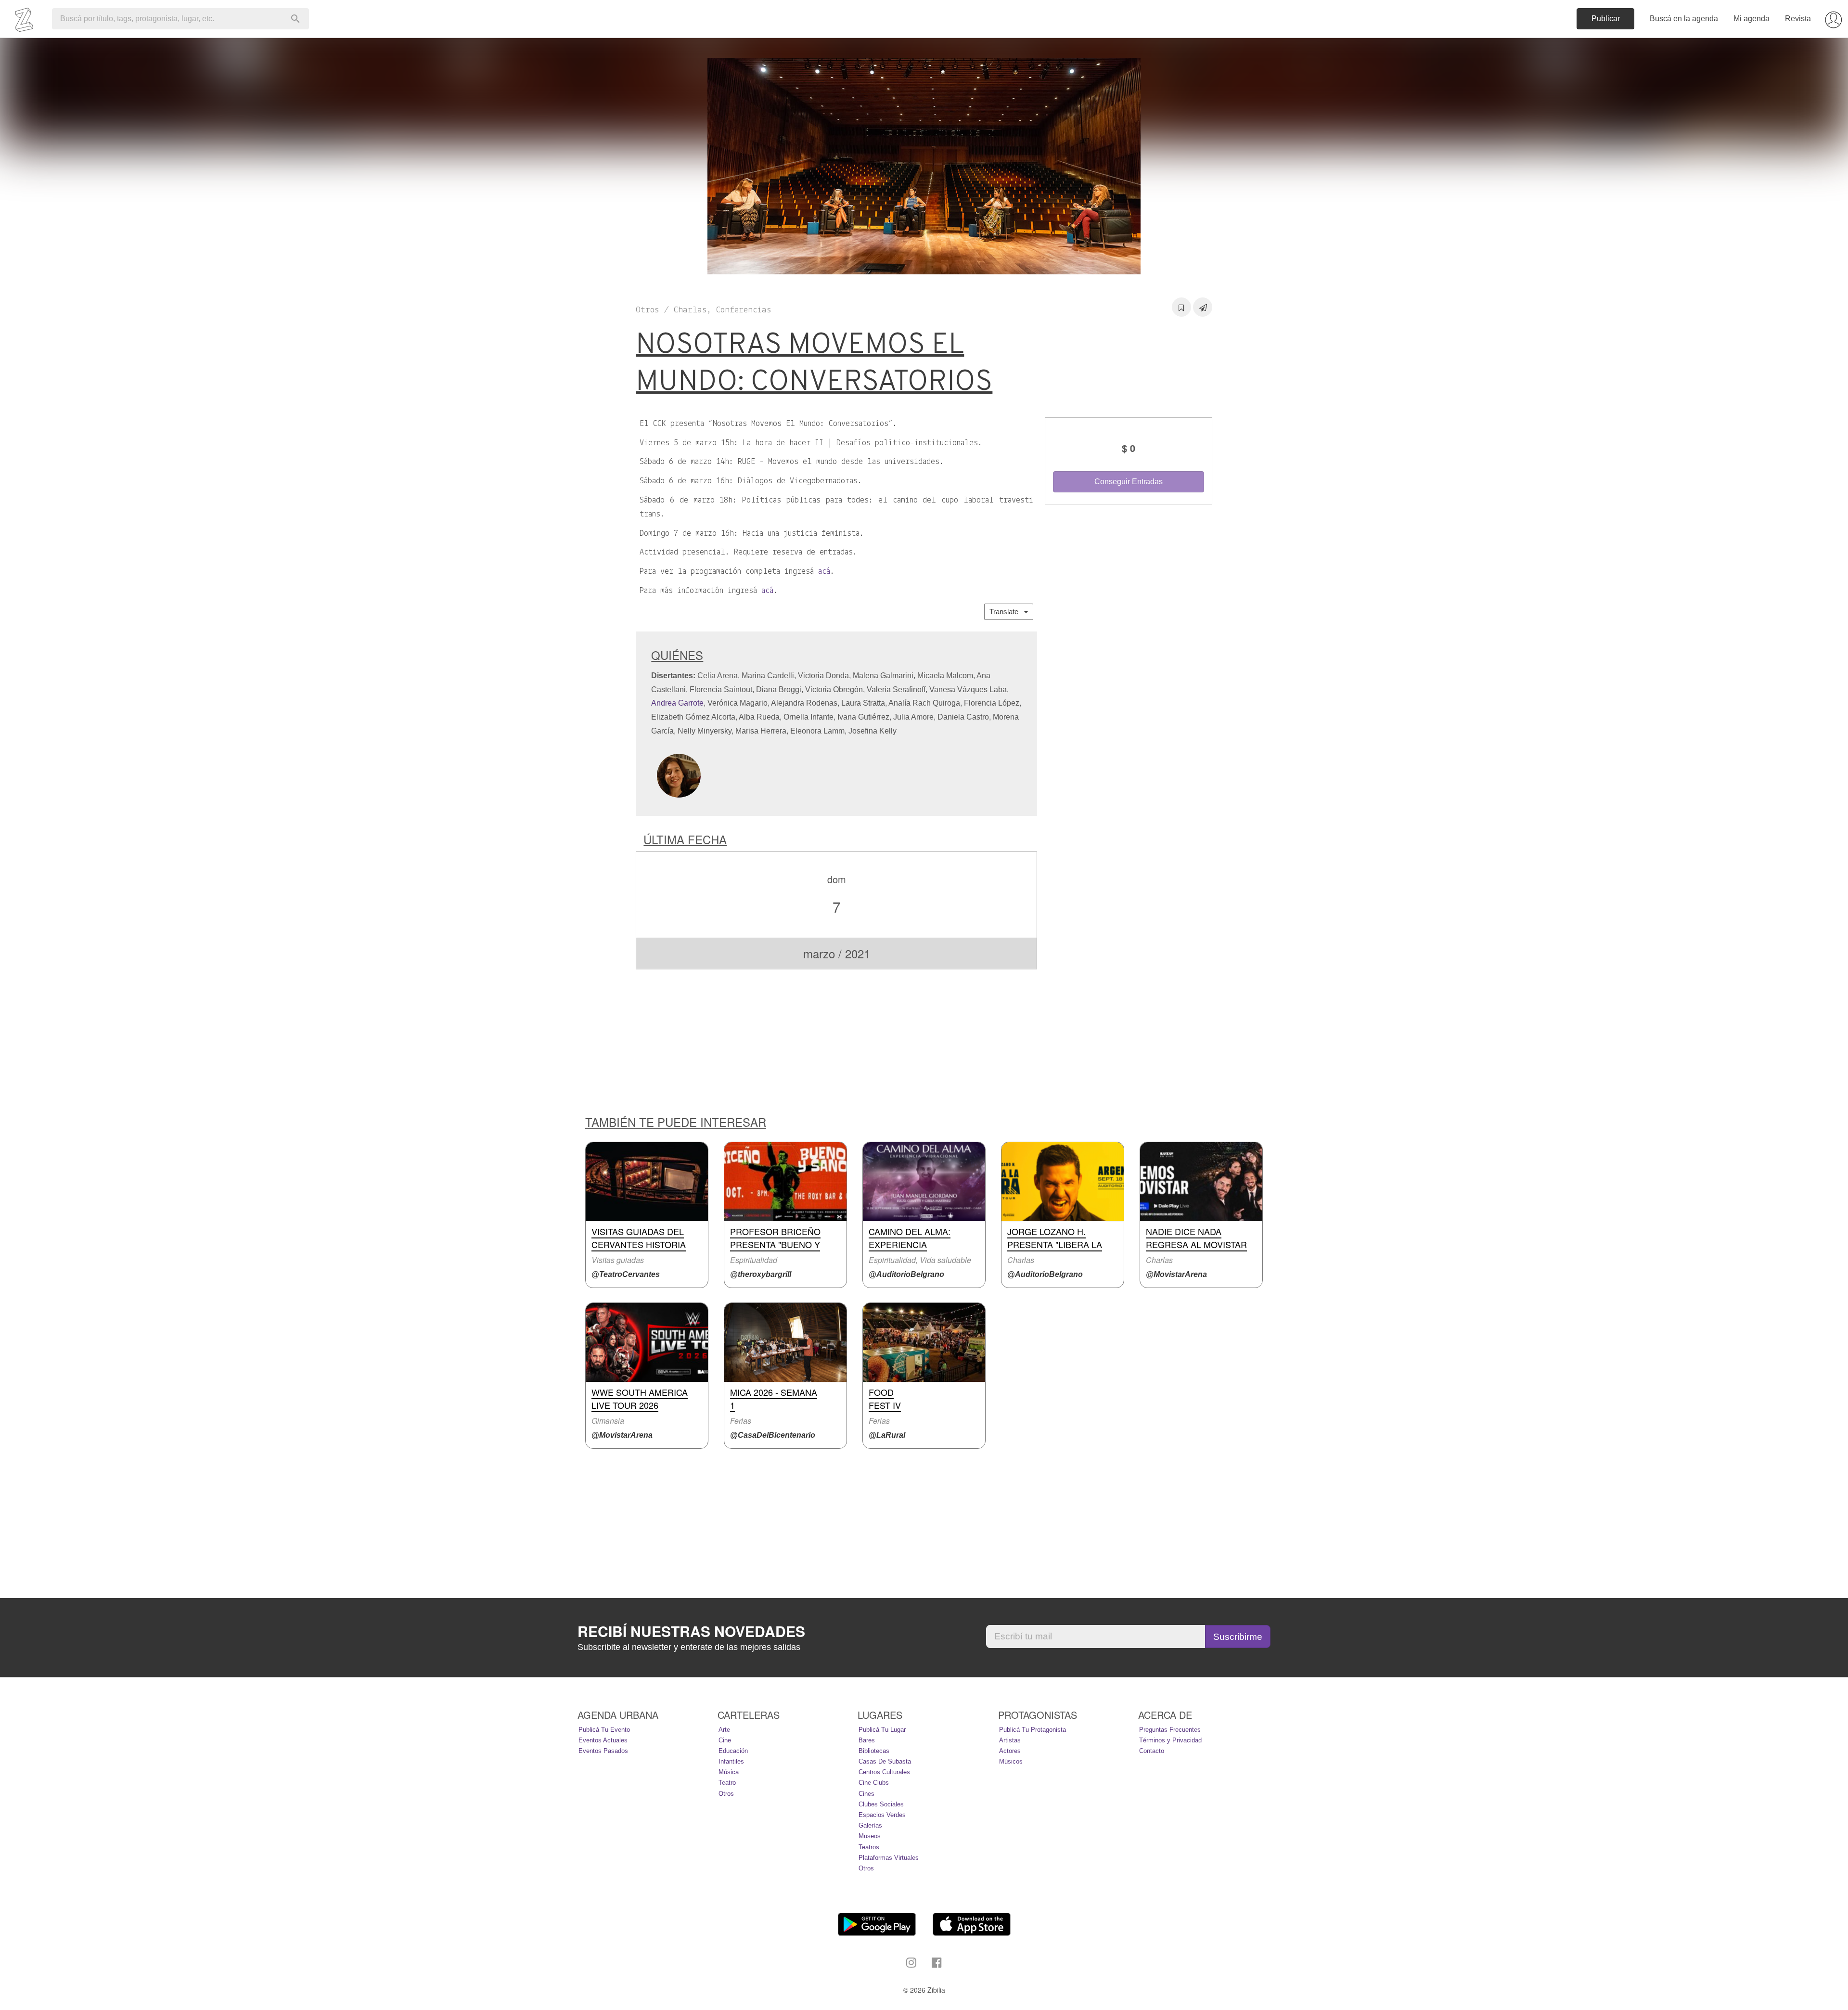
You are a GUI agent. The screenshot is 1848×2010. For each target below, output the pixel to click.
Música (729, 1772)
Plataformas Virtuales (889, 1858)
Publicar (1606, 19)
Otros (726, 1794)
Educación (733, 1751)
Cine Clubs (874, 1783)
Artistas (1010, 1740)
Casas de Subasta (885, 1761)
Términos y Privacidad (1170, 1740)
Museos (870, 1836)
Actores (1010, 1751)
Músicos (1011, 1761)
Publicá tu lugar (882, 1730)
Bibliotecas (874, 1751)
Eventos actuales (603, 1740)
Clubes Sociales (881, 1804)
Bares (867, 1740)
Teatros (869, 1847)
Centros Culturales (884, 1772)
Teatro (727, 1783)
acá (824, 572)
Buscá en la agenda (1684, 19)
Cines (866, 1794)
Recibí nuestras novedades (691, 1631)
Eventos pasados (603, 1751)
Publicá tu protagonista (1033, 1730)
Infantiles (731, 1761)
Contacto (1152, 1751)
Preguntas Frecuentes (1170, 1730)
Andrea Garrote (677, 703)
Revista (1798, 19)
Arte (724, 1730)
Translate (1007, 612)
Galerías (870, 1825)
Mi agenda (1752, 19)
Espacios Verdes (882, 1815)
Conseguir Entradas (1129, 482)
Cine (725, 1740)
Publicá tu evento (604, 1730)
